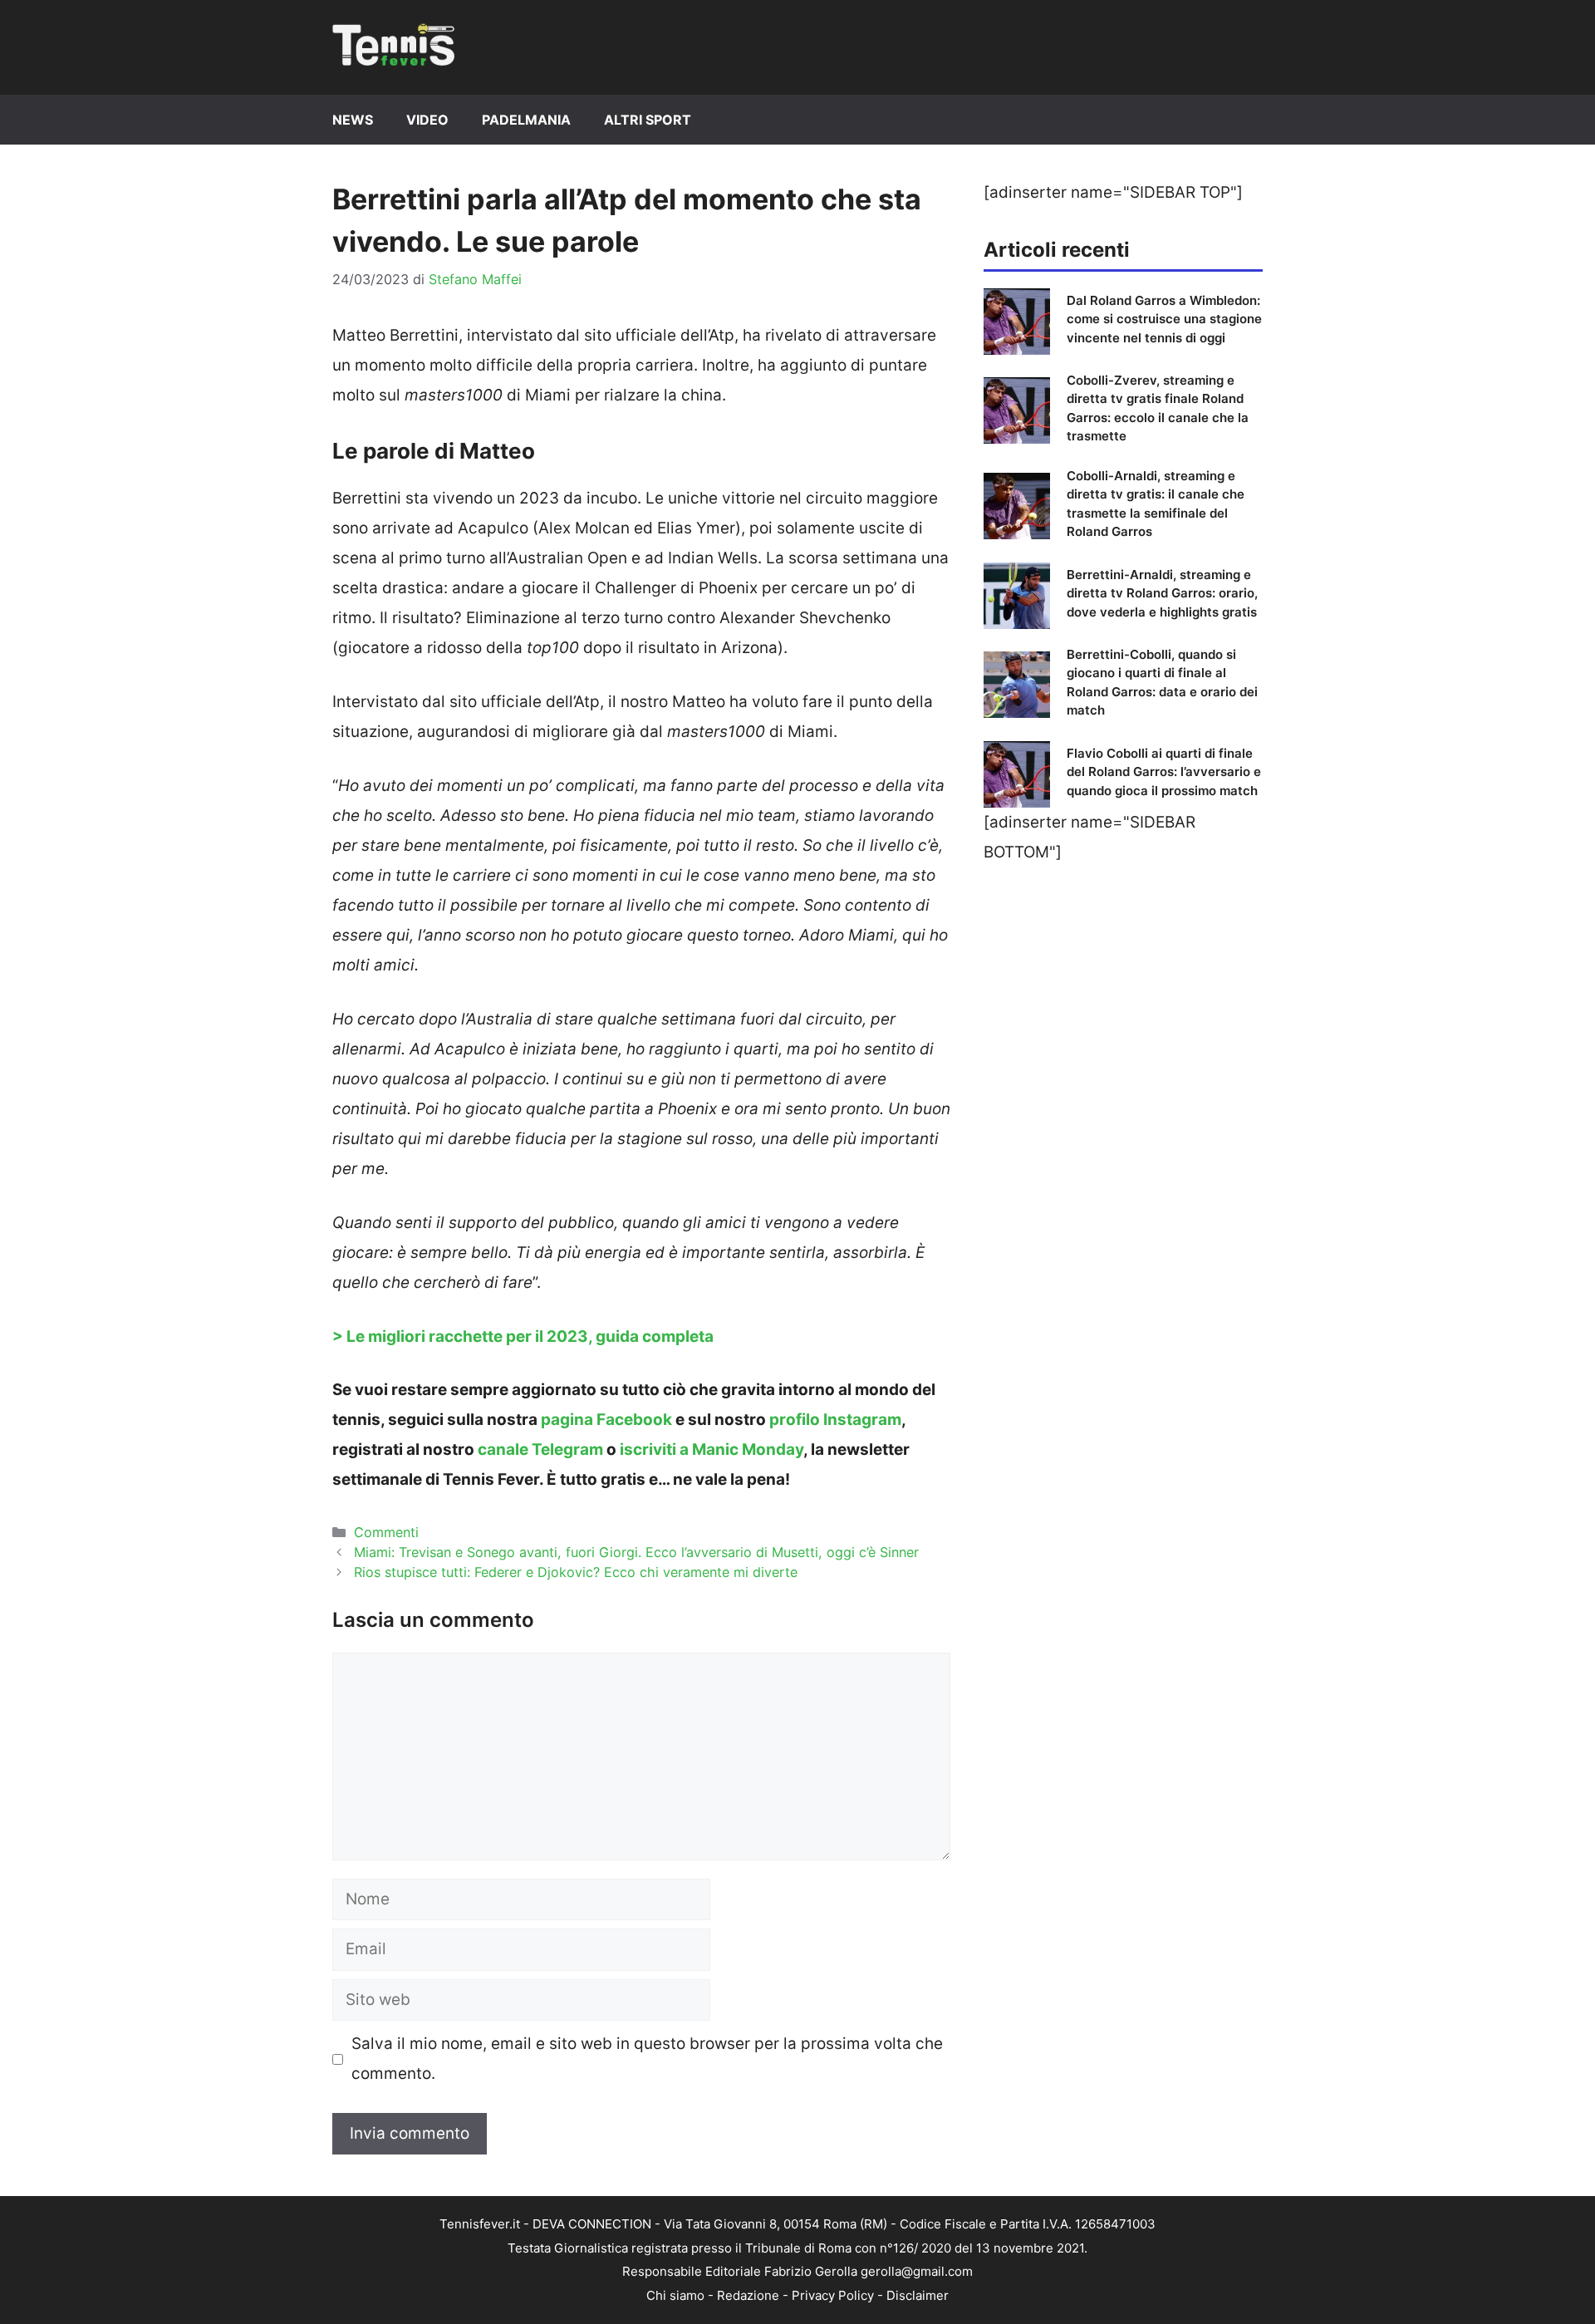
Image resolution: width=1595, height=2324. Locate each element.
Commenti (386, 1532)
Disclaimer (918, 2295)
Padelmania (526, 120)
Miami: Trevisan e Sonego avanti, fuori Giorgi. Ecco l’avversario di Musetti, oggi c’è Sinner (636, 1552)
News (353, 120)
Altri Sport (648, 120)
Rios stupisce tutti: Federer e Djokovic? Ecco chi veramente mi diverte (576, 1572)
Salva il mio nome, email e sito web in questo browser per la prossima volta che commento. (647, 2059)
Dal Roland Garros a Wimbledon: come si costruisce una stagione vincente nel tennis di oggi (1164, 319)
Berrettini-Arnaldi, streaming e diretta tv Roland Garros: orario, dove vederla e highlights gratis (1162, 593)
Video (427, 120)
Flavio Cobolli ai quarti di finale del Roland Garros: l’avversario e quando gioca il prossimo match (1164, 772)
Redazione (748, 2295)
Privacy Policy (833, 2295)
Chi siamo (675, 2295)
